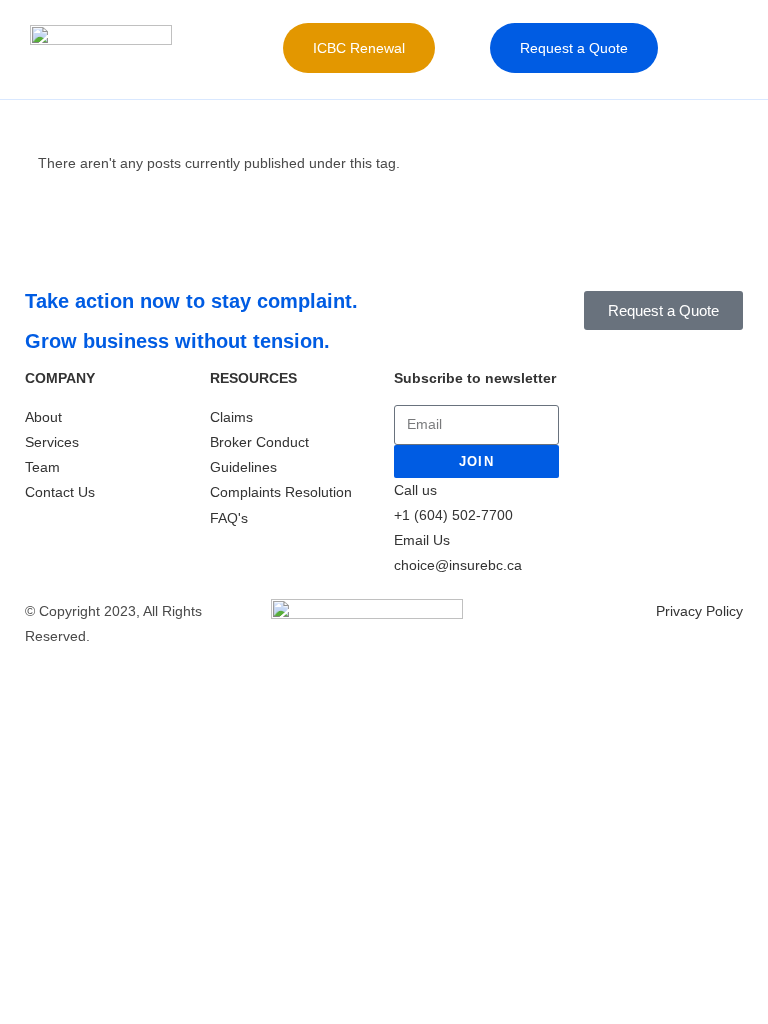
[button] (454, 49)
